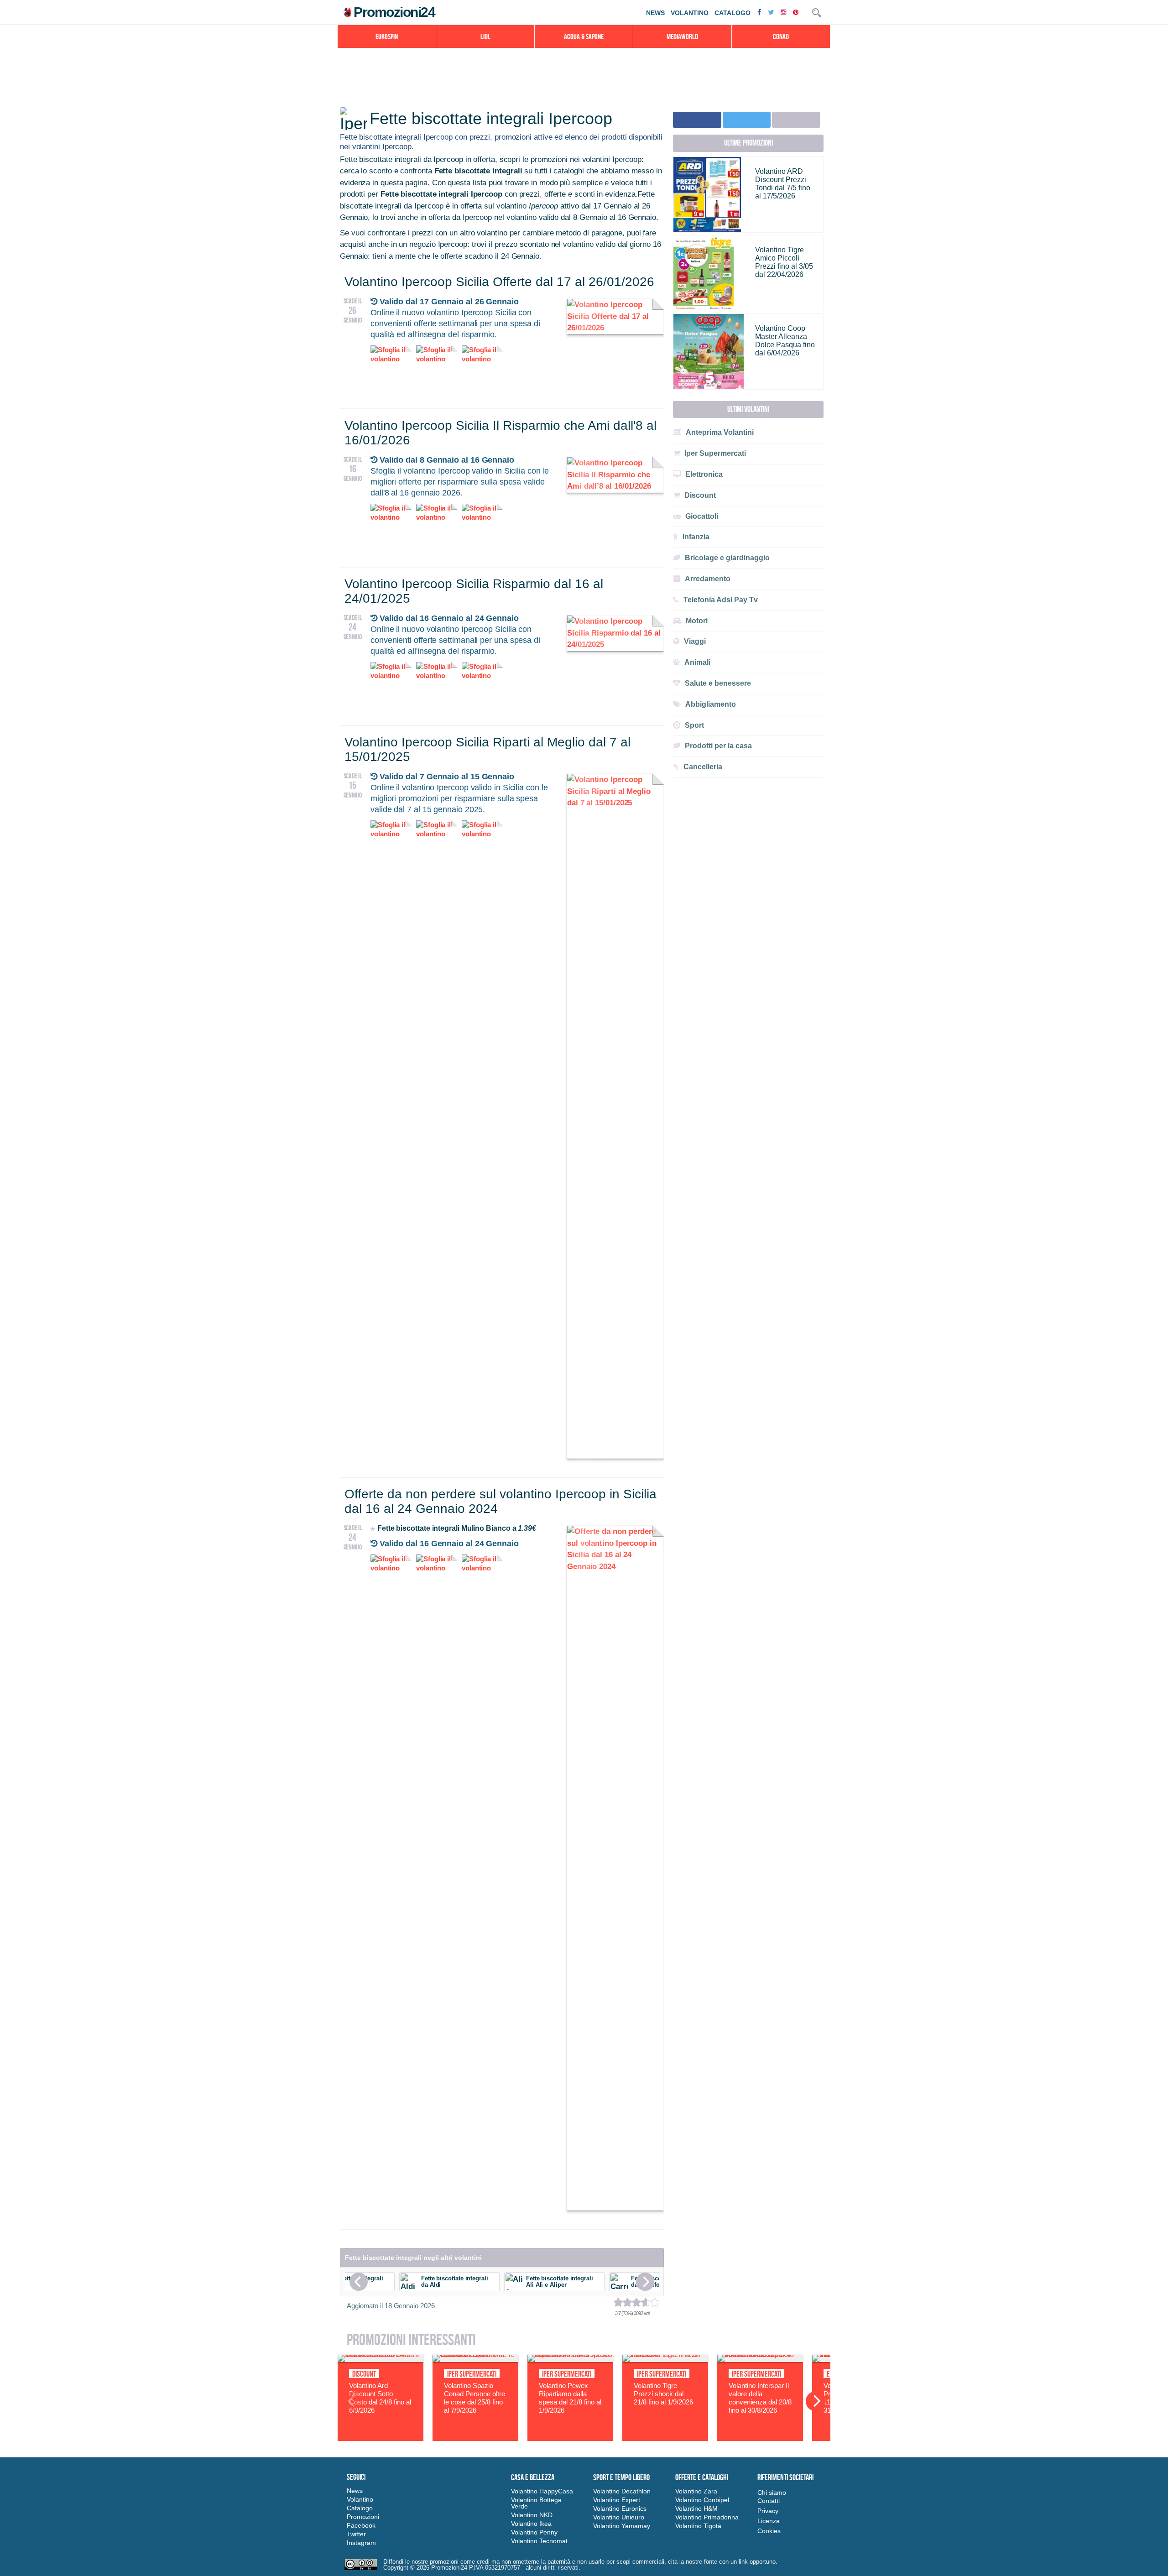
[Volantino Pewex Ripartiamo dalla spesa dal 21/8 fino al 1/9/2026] (570, 2360)
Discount (364, 2374)
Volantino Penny (534, 2532)
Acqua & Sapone (584, 37)
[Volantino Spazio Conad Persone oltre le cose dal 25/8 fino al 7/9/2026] (475, 2360)
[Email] (796, 120)
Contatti (769, 2501)
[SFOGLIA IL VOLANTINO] (615, 328)
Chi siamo (772, 2493)
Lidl (485, 37)
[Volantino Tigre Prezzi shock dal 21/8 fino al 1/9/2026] (665, 2360)
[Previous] (359, 2282)
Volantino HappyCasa (542, 2491)
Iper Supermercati (472, 2374)
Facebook (361, 2525)
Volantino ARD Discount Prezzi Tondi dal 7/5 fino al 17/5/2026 (783, 184)
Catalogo (733, 13)
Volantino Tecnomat (539, 2541)
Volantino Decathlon (622, 2491)
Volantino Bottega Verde (536, 2503)
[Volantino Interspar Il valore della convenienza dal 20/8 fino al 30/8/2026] (760, 2360)
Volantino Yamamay (622, 2526)
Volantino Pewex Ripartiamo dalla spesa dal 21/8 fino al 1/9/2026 (570, 2398)
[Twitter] (772, 12)
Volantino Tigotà (698, 2526)
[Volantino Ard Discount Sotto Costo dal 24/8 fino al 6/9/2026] (381, 2360)
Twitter (356, 2534)
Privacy (768, 2511)
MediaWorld (682, 37)
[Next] (645, 2282)
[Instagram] (785, 12)
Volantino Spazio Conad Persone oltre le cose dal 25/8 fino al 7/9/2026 (474, 2398)
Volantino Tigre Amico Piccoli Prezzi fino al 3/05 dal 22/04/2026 (784, 262)
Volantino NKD (532, 2515)
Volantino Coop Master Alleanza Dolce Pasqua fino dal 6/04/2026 (785, 341)
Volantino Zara (696, 2491)
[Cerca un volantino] (817, 13)
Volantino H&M (696, 2508)
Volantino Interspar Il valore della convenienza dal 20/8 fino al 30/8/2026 (760, 2398)
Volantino (690, 13)
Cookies (769, 2531)
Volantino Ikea (531, 2524)
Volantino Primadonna (707, 2517)
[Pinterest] (797, 12)
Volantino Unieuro (619, 2517)
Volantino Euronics (620, 2508)
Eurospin (387, 37)
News (655, 13)
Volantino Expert (617, 2500)
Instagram (361, 2543)
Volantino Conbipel (702, 2500)
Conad (781, 37)
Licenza (769, 2521)
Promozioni (363, 2517)
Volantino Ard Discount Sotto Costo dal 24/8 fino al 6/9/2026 (380, 2398)
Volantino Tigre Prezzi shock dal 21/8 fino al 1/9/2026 (663, 2394)
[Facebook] (760, 12)
